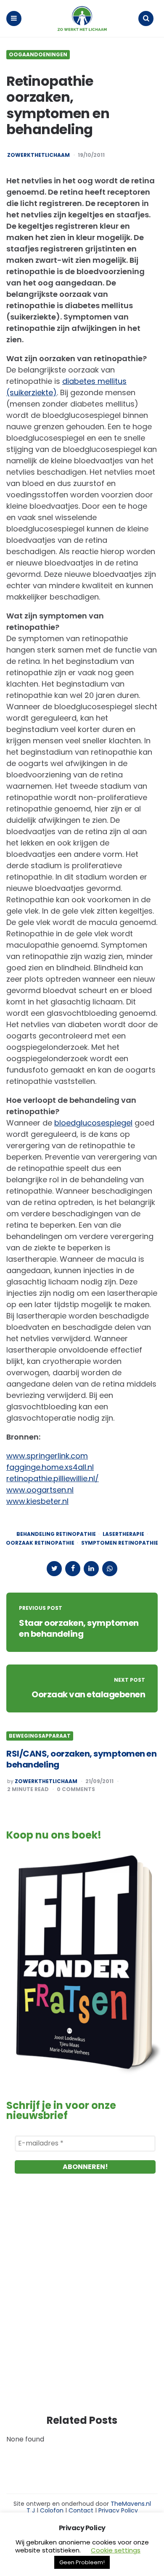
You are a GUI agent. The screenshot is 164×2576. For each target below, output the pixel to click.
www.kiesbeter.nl (37, 1501)
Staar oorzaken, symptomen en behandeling (79, 1628)
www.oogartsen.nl (40, 1490)
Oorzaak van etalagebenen (88, 1694)
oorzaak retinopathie (40, 1543)
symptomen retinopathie (120, 1543)
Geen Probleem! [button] (82, 2562)
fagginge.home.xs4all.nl (50, 1467)
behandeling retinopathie (56, 1534)
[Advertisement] (82, 2302)
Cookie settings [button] (116, 2550)
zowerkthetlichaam (38, 155)
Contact (81, 2510)
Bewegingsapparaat (40, 1736)
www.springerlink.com (47, 1456)
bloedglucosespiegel (93, 1123)
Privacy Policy (118, 2510)
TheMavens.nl (131, 2504)
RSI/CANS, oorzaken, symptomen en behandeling (81, 1759)
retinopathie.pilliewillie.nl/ (53, 1478)
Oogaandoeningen (38, 55)
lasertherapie (123, 1534)
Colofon (52, 2510)
